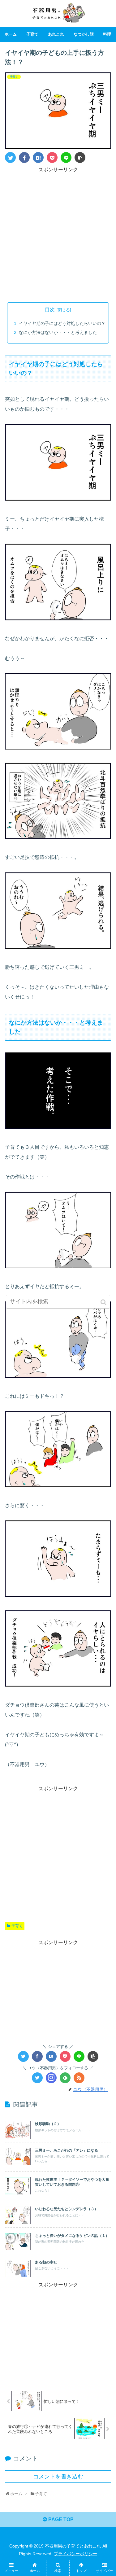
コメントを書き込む (58, 2477)
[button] (104, 1302)
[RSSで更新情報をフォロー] (79, 2078)
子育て (17, 1926)
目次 (50, 310)
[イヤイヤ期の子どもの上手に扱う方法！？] (38, 157)
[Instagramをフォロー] (51, 2078)
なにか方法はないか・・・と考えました (58, 332)
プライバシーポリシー (75, 2554)
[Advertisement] (58, 232)
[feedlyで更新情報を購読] (65, 2078)
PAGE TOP (60, 2519)
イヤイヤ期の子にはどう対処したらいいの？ (62, 323)
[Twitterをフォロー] (37, 2078)
